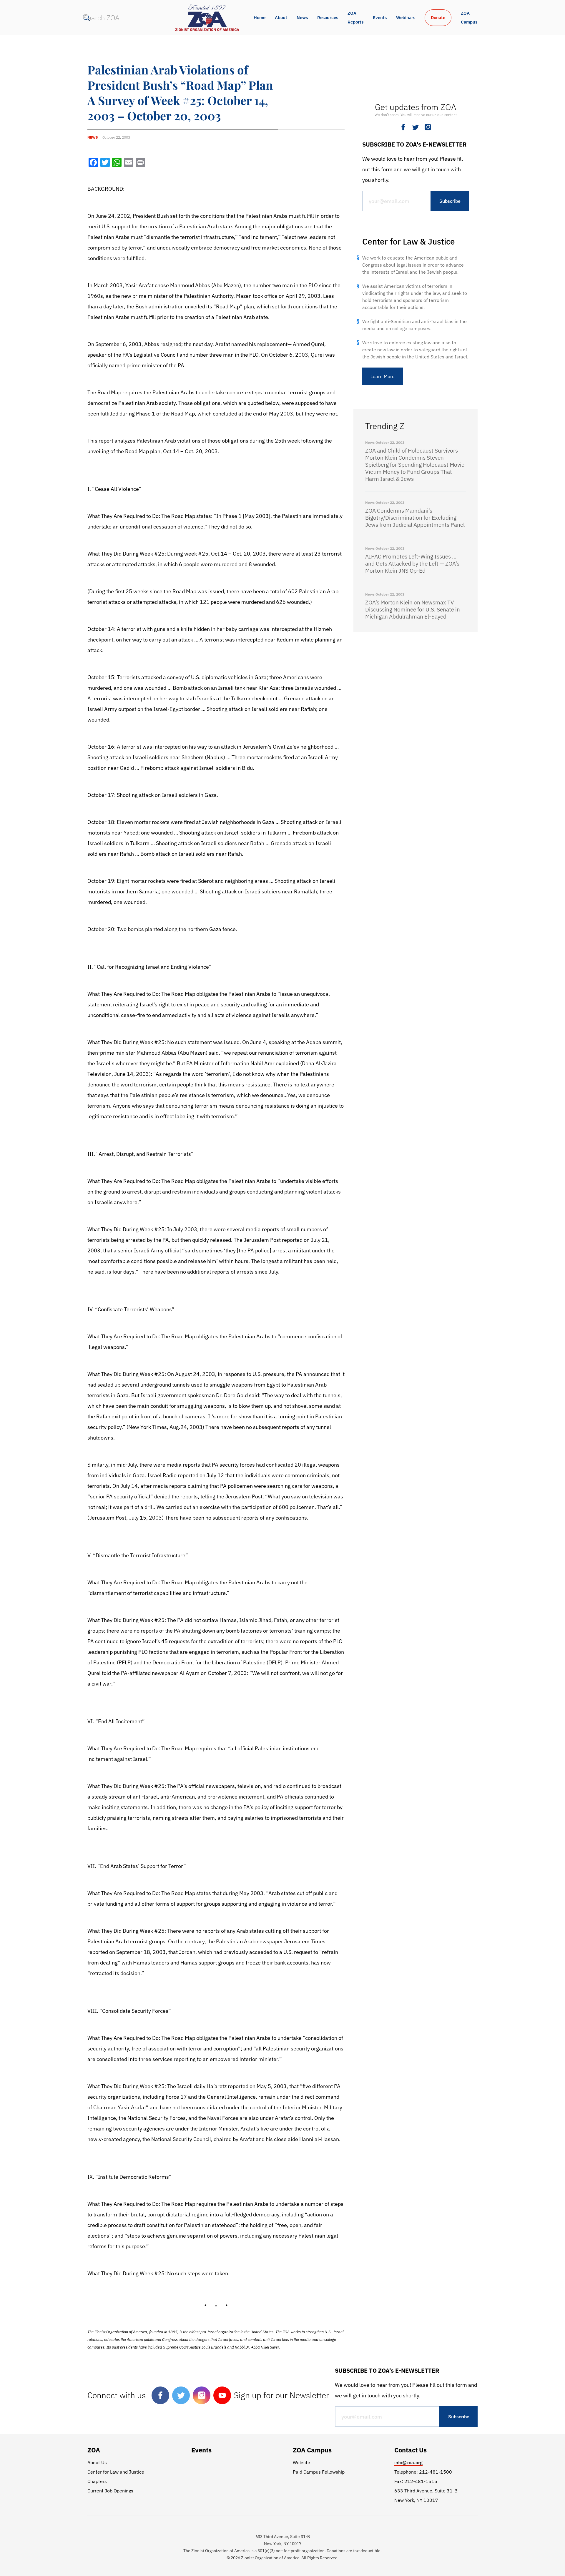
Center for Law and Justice (116, 2472)
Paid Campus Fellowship (319, 2472)
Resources (328, 18)
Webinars (406, 18)
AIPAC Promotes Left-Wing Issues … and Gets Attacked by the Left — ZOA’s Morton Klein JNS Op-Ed (412, 564)
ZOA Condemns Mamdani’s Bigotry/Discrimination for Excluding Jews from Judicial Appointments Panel (415, 518)
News (302, 18)
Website (301, 2462)
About (281, 18)
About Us (97, 2462)
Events (380, 18)
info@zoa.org (408, 2462)
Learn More (383, 376)
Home (260, 18)
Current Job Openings (110, 2491)
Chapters (97, 2481)
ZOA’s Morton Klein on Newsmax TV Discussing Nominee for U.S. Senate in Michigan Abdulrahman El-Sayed (413, 609)
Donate (438, 18)
